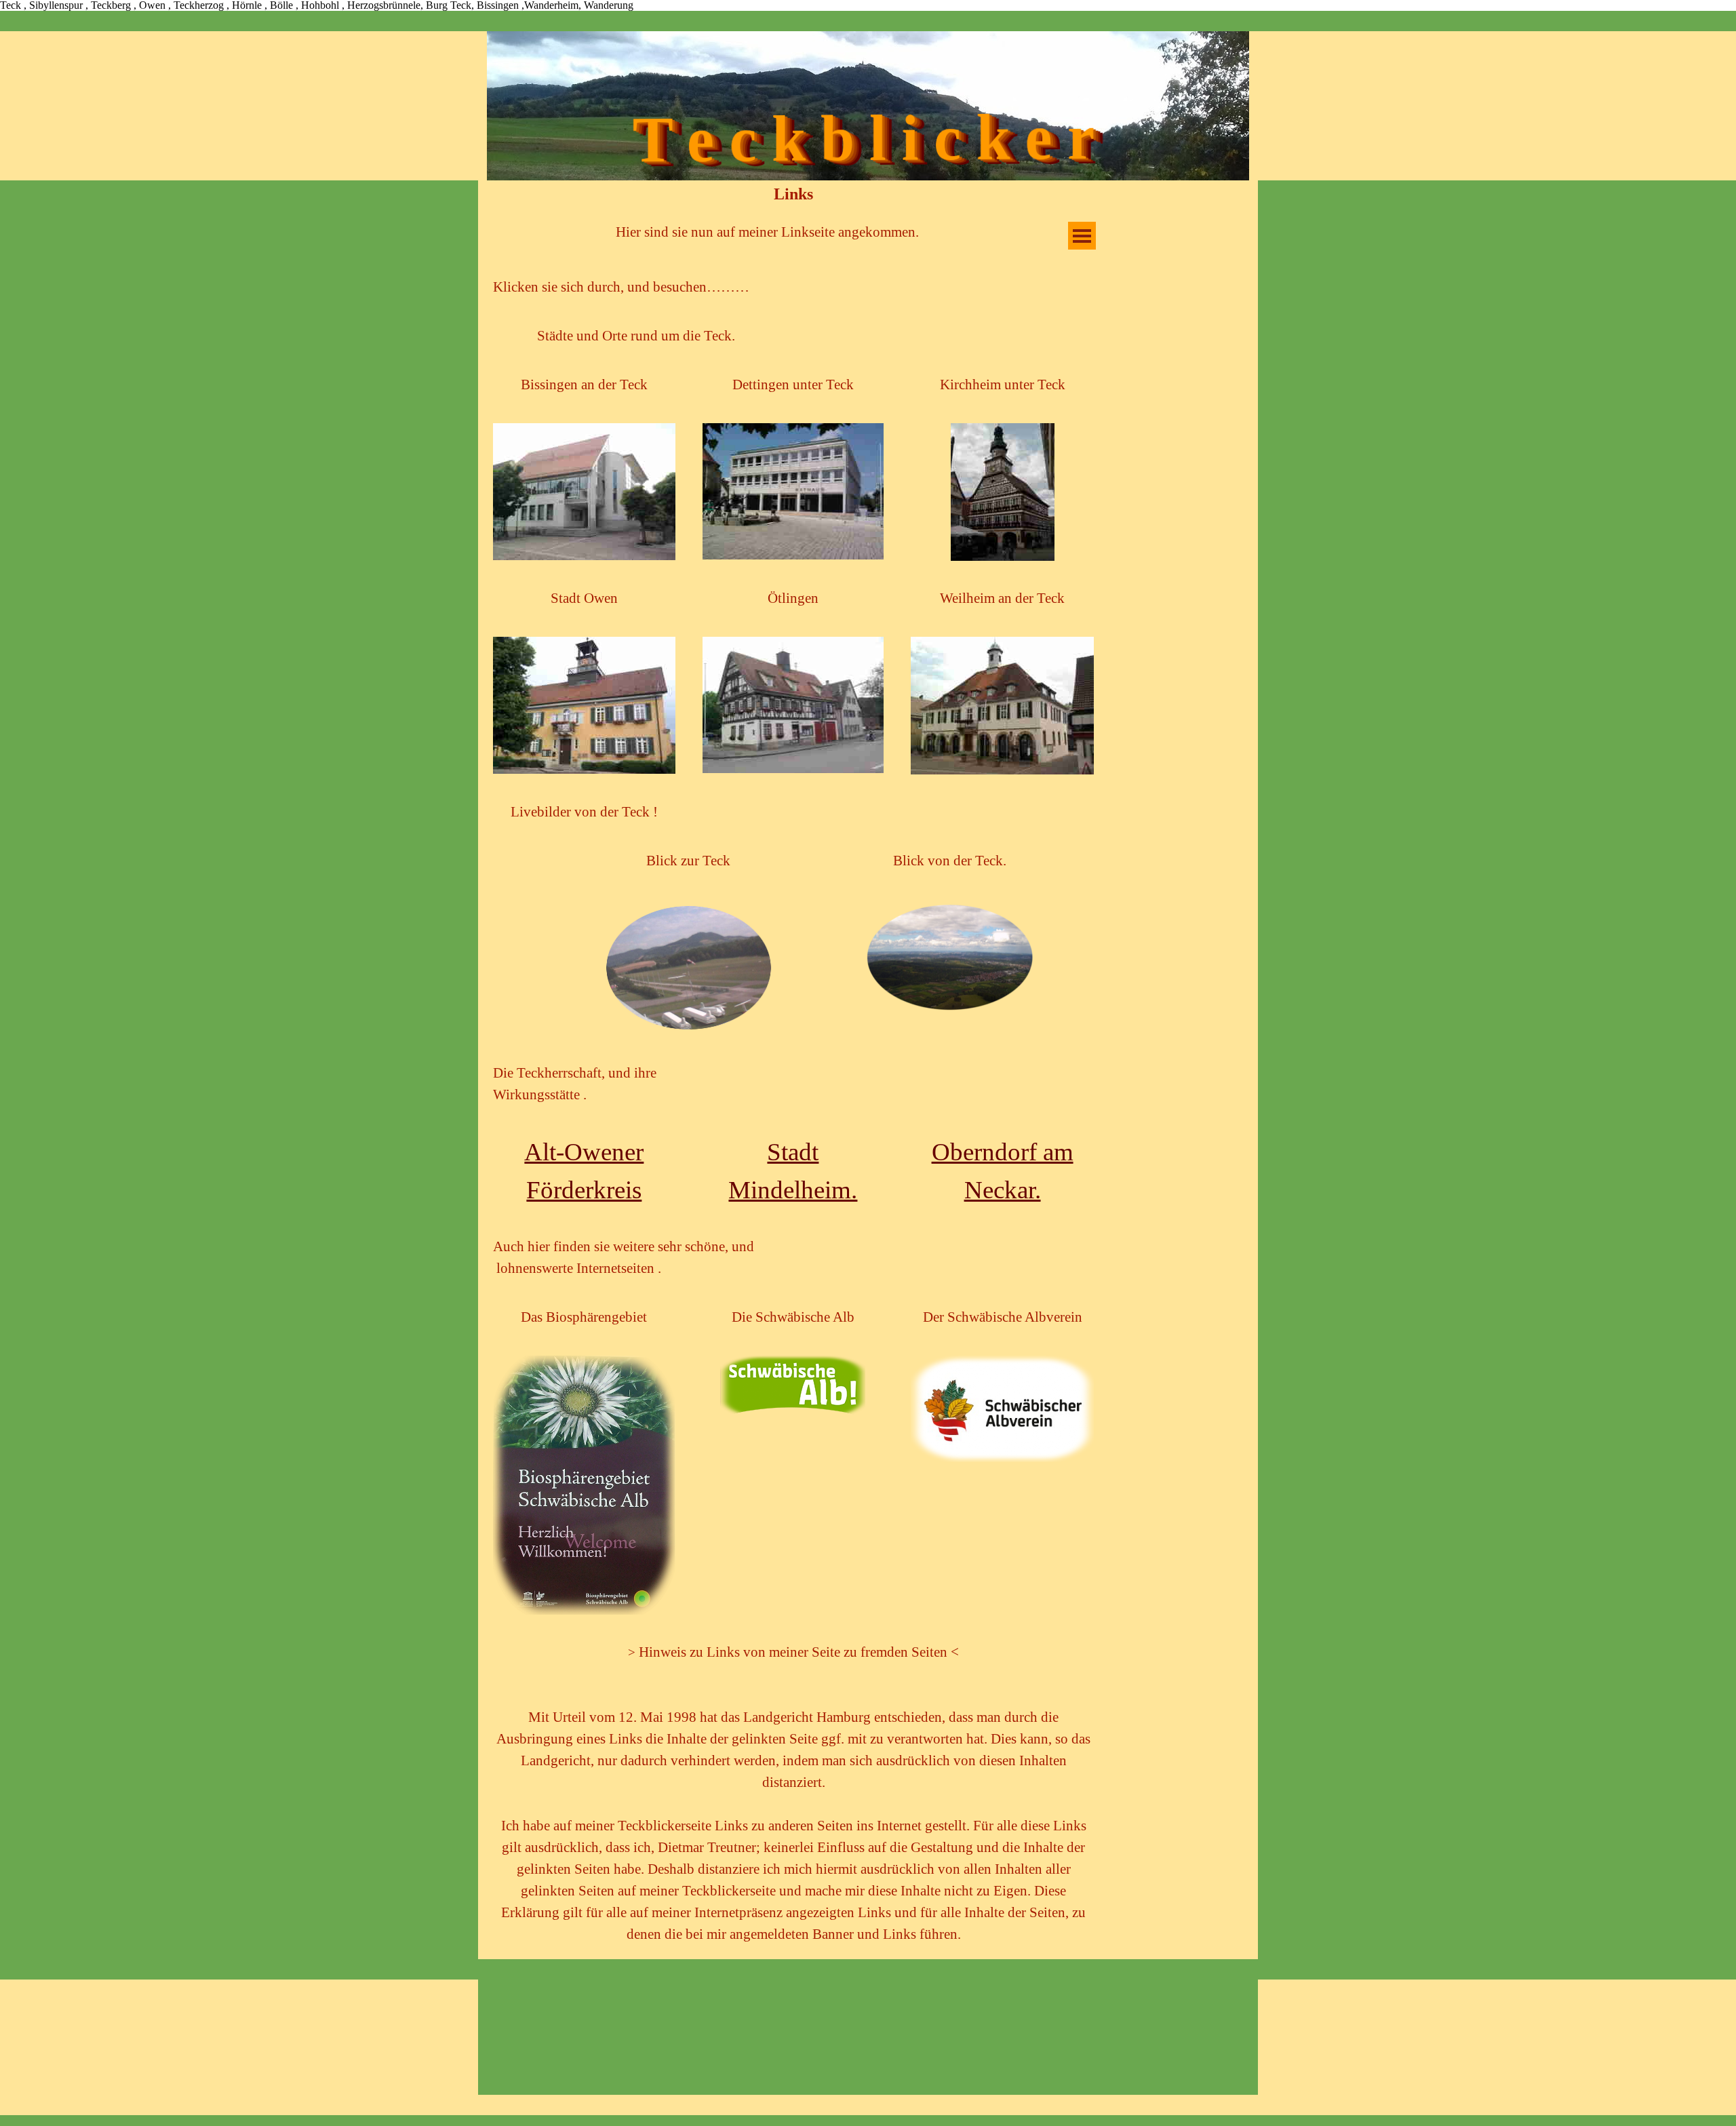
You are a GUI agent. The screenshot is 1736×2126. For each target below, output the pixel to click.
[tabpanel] (767, 233)
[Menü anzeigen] (1082, 236)
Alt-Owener (584, 1152)
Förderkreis (584, 1190)
